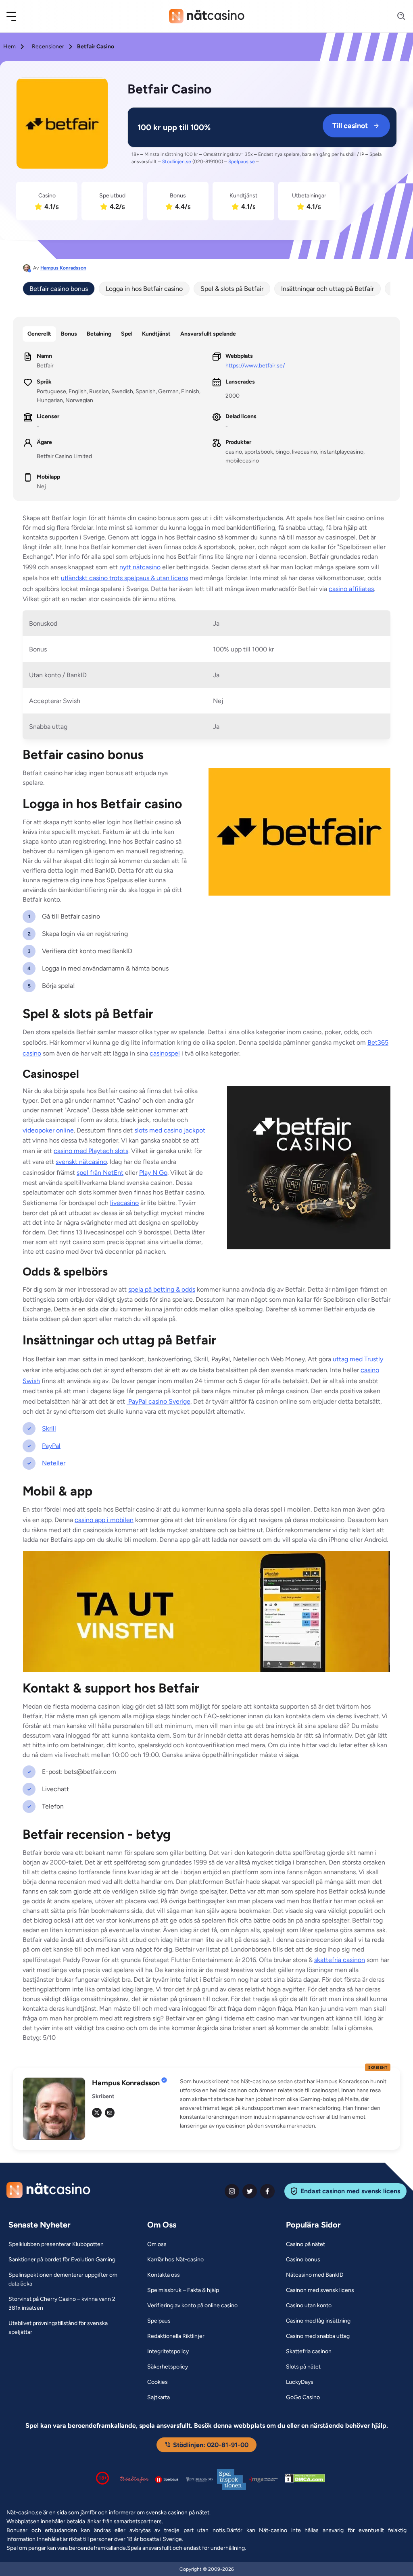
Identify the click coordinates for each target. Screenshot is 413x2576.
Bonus (69, 334)
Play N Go (153, 1173)
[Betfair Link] (62, 125)
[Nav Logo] (207, 16)
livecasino (124, 1203)
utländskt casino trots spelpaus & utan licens (124, 578)
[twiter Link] (250, 2191)
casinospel (165, 1053)
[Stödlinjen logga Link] (135, 2479)
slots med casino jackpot (170, 1130)
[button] (17, 16)
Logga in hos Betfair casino (144, 289)
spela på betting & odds (162, 1289)
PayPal (51, 1446)
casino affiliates (351, 589)
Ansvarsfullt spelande (208, 334)
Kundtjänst (156, 334)
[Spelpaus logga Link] (167, 2480)
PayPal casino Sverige (159, 1401)
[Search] (396, 16)
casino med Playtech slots (91, 1151)
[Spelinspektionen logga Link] (232, 2480)
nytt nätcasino (140, 567)
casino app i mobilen (104, 1520)
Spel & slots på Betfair (232, 289)
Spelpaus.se (242, 162)
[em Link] (110, 2113)
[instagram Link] (232, 2191)
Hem (9, 47)
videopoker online (48, 1130)
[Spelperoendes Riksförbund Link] (199, 2479)
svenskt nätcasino (81, 1162)
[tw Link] (97, 2113)
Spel (127, 334)
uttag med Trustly (358, 1359)
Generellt (39, 334)
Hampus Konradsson (63, 268)
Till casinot (350, 126)
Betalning (99, 334)
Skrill (49, 1428)
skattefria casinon (340, 1960)
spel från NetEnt (100, 1173)
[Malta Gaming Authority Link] (264, 2480)
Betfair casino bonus (59, 289)
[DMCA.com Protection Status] (305, 2480)
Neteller (54, 1463)
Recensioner (48, 47)
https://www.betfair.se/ (255, 366)
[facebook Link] (267, 2191)
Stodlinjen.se (177, 162)
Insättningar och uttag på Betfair (327, 289)
